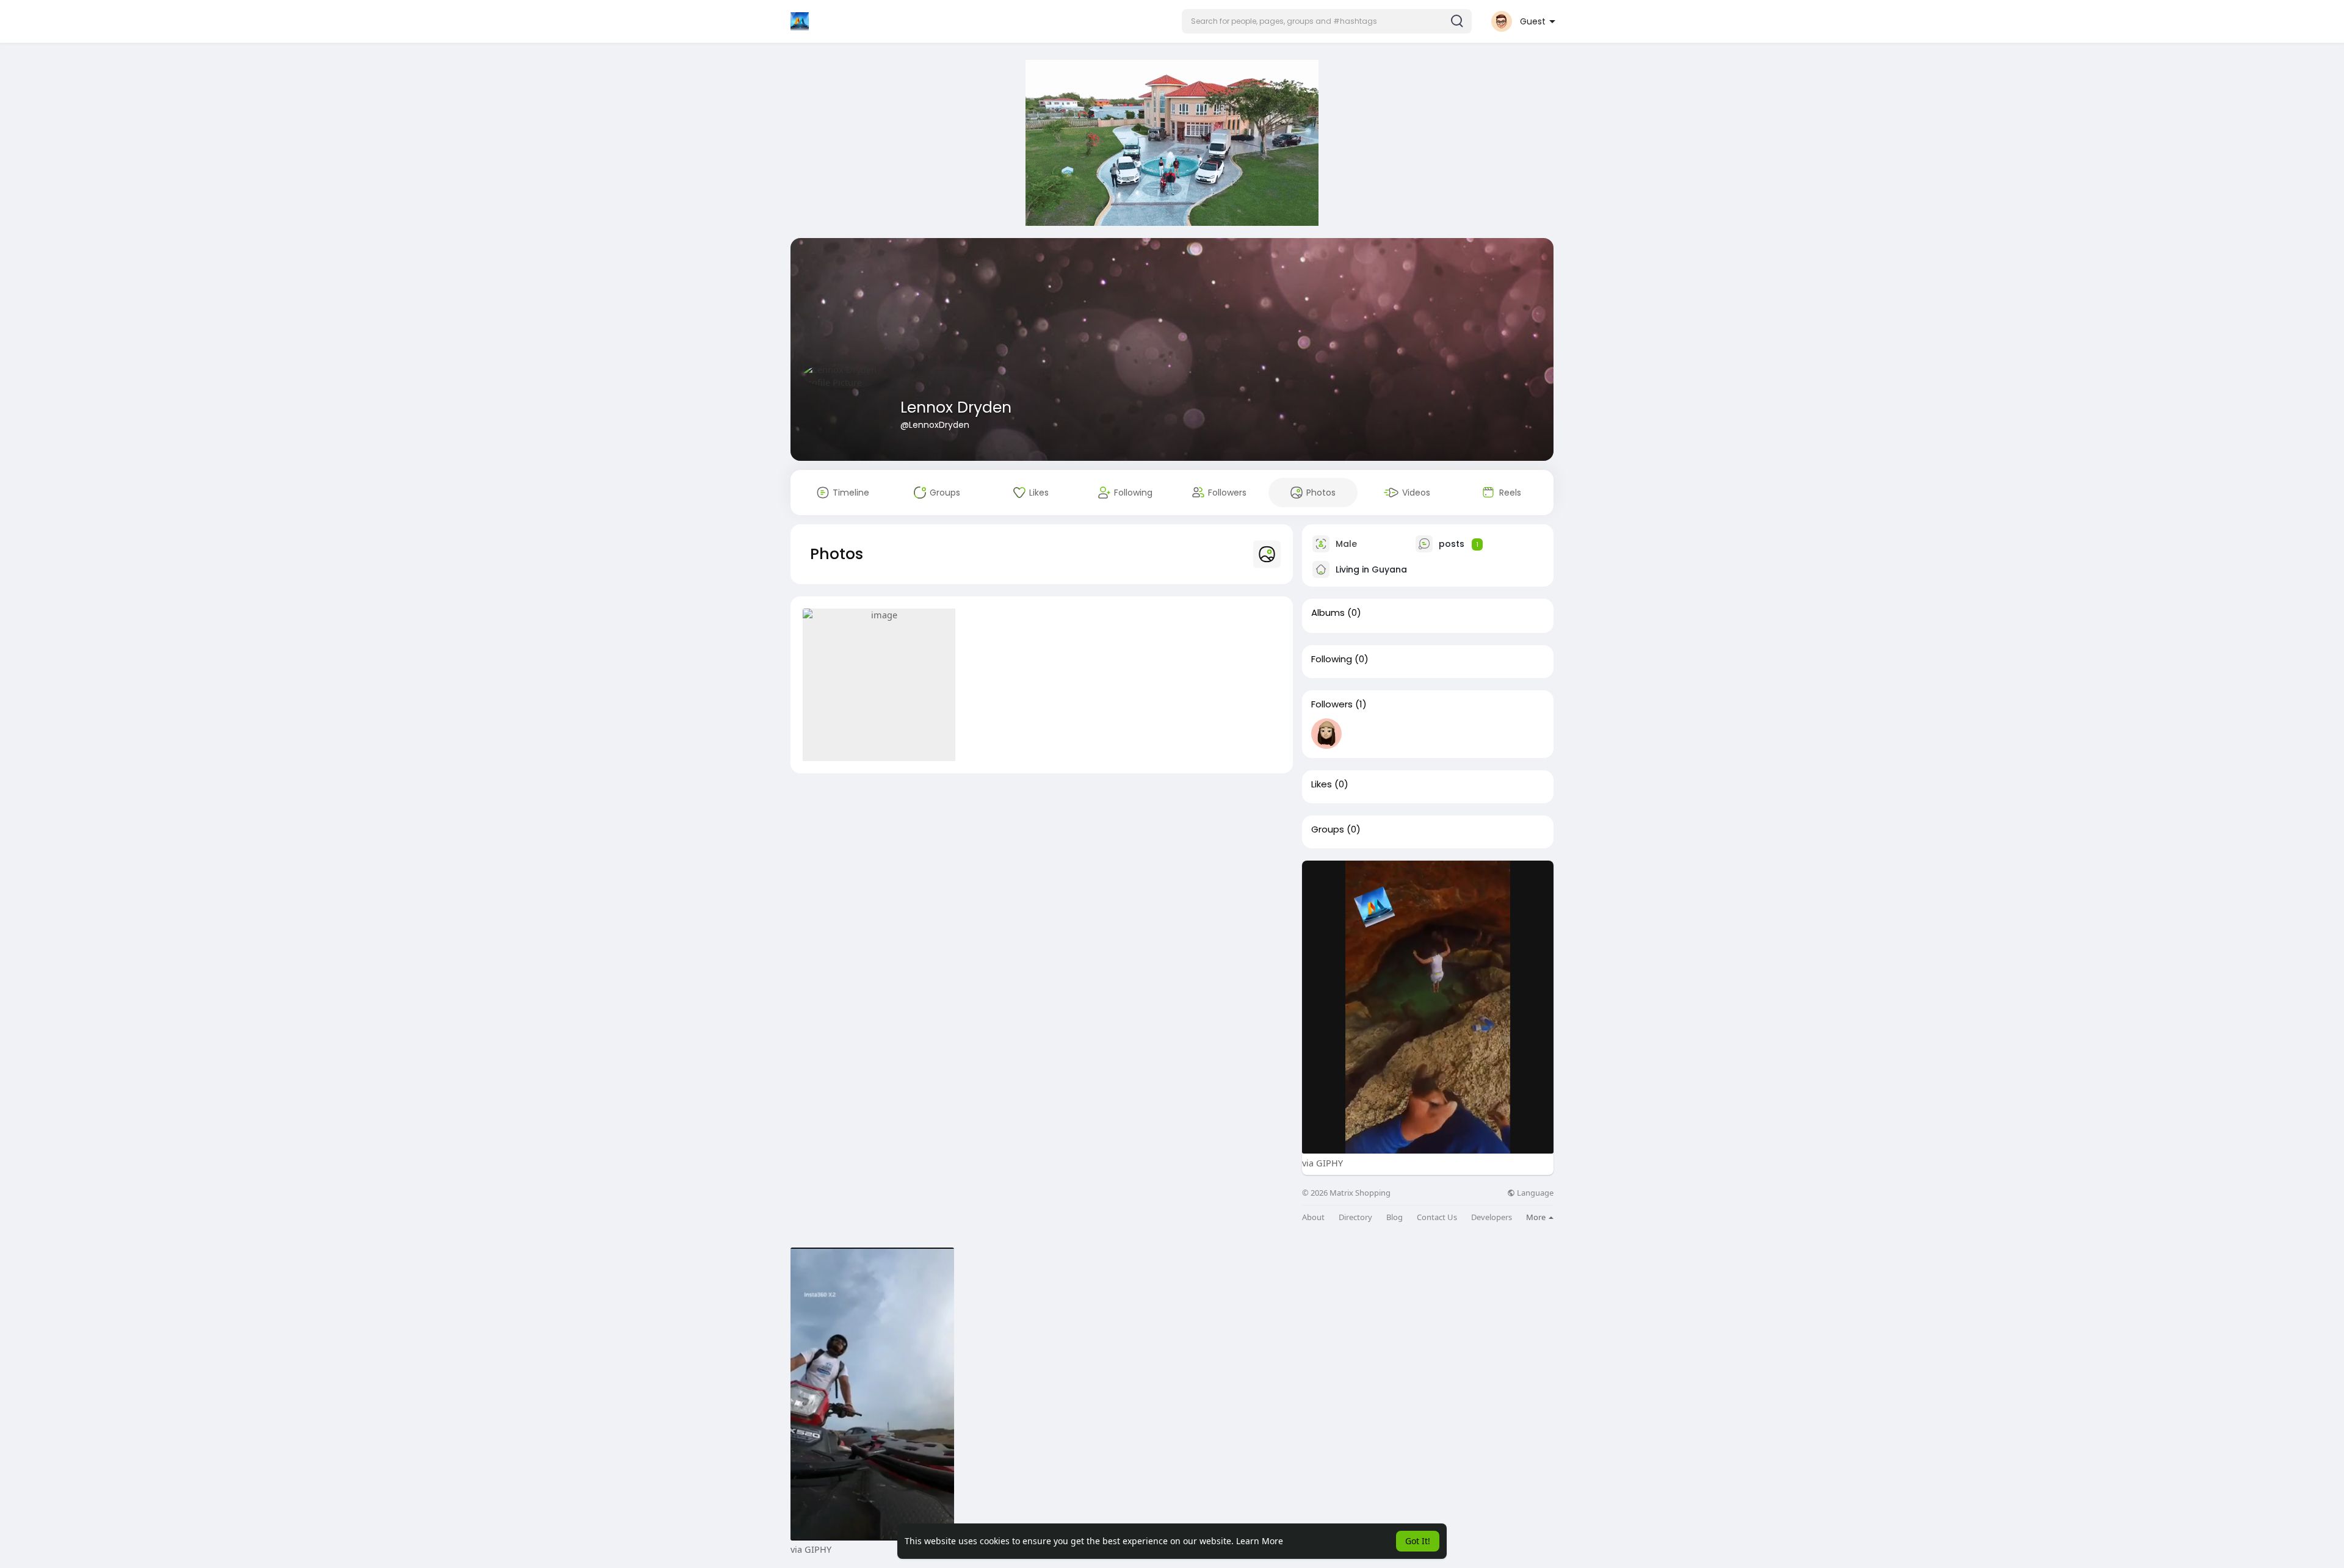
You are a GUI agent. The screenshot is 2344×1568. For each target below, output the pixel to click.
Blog (1394, 1217)
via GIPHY (1322, 1163)
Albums (1328, 613)
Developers (1492, 1217)
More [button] (1537, 1217)
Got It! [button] (1418, 1541)
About (1313, 1217)
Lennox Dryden (956, 407)
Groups (1328, 829)
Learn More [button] (1260, 1541)
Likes (1322, 784)
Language (1534, 1193)
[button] (1327, 21)
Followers (1332, 704)
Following (1332, 659)
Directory (1355, 1217)
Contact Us (1437, 1217)
